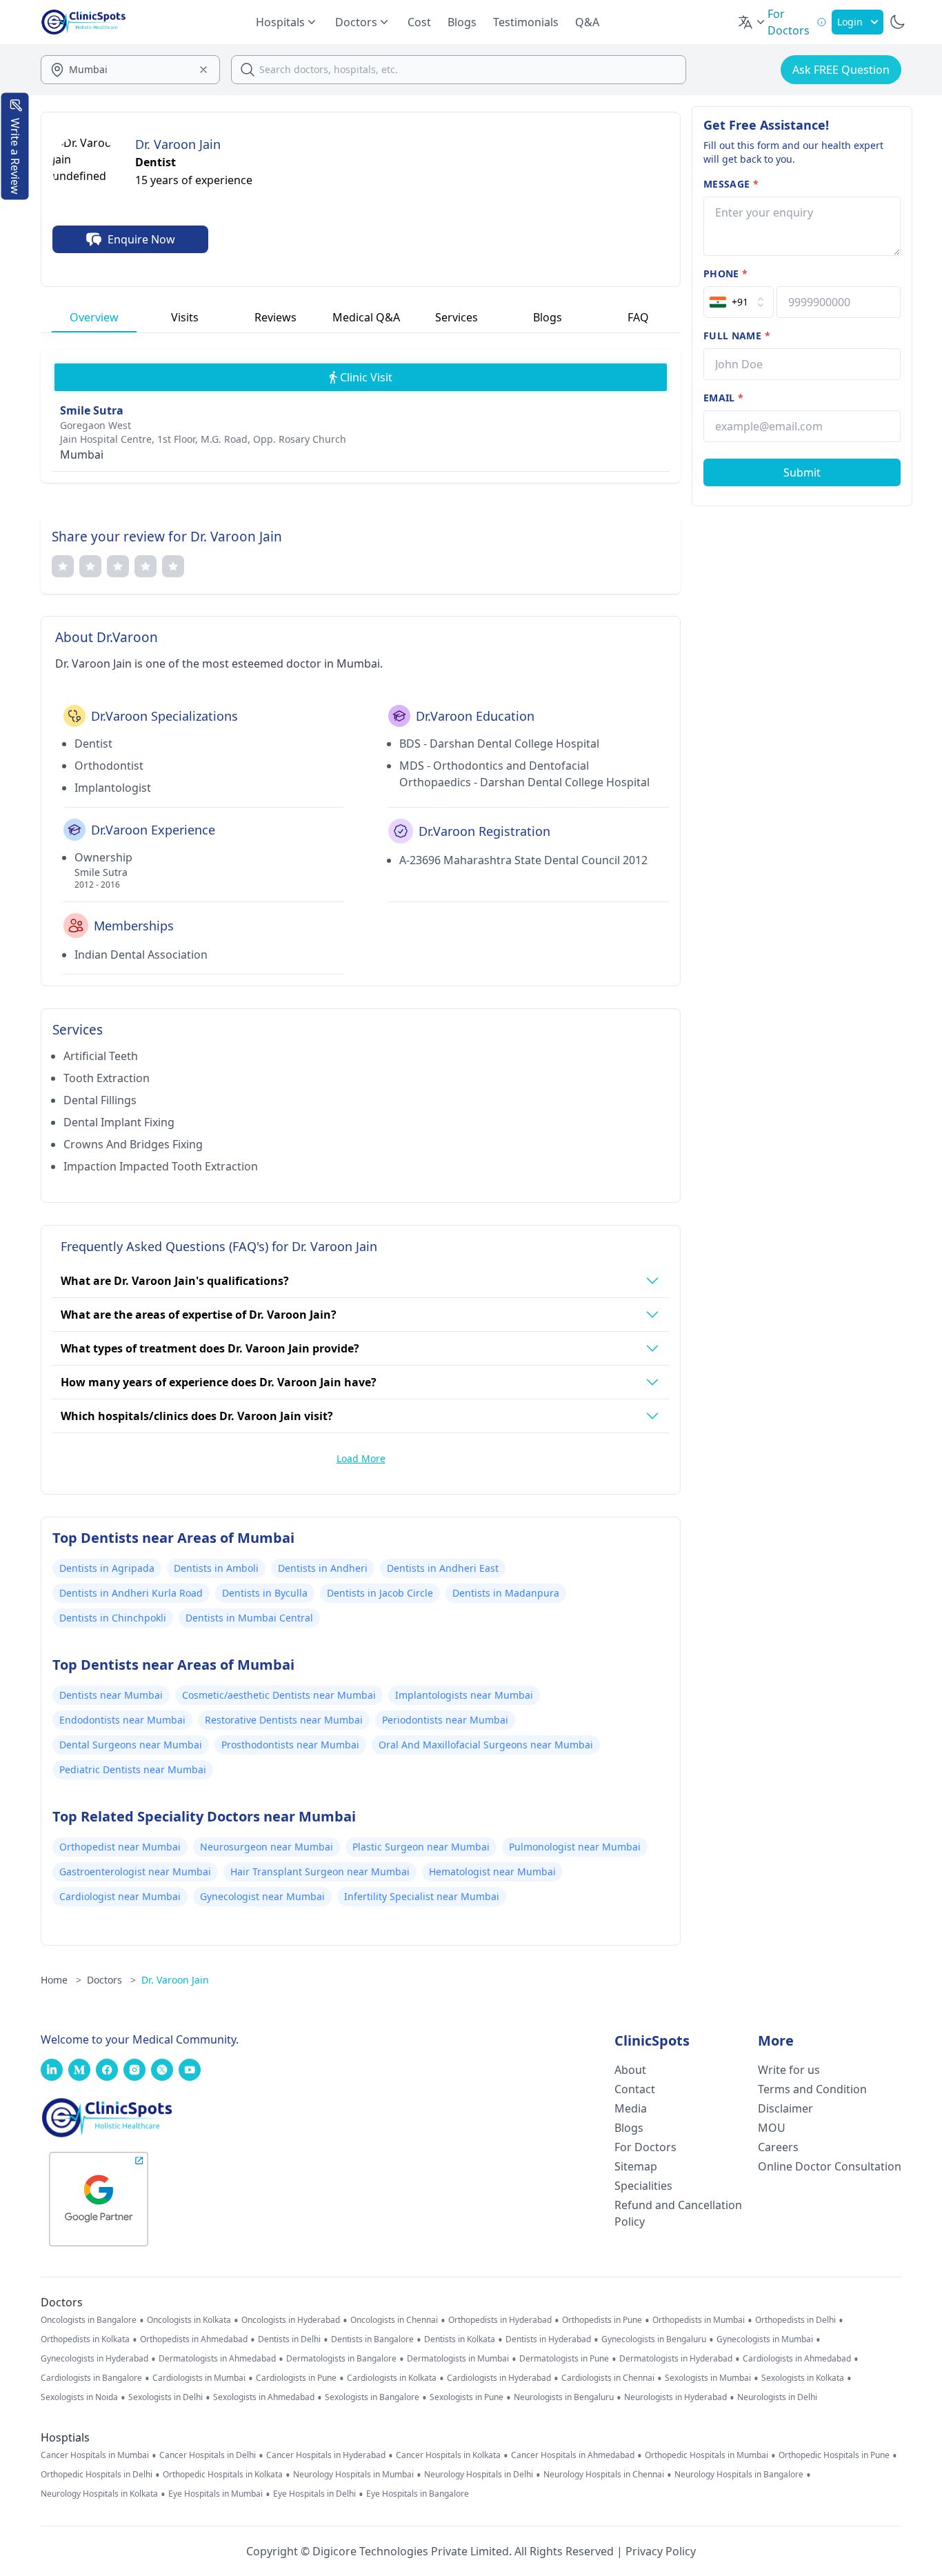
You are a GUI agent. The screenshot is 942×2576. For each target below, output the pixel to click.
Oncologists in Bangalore (89, 2320)
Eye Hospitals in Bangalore (418, 2494)
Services (457, 317)
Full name (737, 336)
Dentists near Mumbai (111, 1695)
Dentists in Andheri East (443, 1568)
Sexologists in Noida (79, 2397)
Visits (185, 317)
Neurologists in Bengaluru (564, 2397)
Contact (635, 2089)
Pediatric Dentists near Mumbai (133, 1769)
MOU (772, 2128)
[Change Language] (752, 22)
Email (723, 398)
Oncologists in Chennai (394, 2320)
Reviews (275, 317)
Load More (361, 1458)
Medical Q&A (366, 317)
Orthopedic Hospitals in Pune (834, 2455)
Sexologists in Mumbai (708, 2378)
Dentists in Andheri (323, 1568)
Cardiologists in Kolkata (392, 2378)
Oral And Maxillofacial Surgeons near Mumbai (486, 1745)
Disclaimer (785, 2108)
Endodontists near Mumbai (122, 1720)
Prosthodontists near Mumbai (290, 1745)
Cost (419, 22)
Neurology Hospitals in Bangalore (739, 2475)
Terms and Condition (812, 2089)
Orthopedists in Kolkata (85, 2339)
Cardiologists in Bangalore (91, 2378)
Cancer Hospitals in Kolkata (448, 2455)
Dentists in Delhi (289, 2339)
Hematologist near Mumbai (492, 1871)
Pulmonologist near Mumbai (575, 1847)
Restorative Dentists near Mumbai (284, 1720)
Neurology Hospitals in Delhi (479, 2475)
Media (631, 2108)
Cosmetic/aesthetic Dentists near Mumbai (279, 1695)
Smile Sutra (92, 410)
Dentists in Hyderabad (548, 2339)
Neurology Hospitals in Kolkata (99, 2494)
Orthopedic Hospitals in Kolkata (223, 2475)
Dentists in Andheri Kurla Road (131, 1593)
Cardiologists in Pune (296, 2378)
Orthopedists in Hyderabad (500, 2320)
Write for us (789, 2070)
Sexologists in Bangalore (372, 2397)
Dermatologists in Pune (564, 2359)
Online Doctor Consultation (830, 2166)
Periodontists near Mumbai (445, 1720)
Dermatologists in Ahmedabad (217, 2359)
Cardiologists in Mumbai (199, 2378)
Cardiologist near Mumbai (120, 1896)
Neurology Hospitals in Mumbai (353, 2475)
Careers (778, 2147)
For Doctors (645, 2147)
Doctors (111, 1980)
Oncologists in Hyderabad (291, 2320)
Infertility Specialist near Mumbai (422, 1896)
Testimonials (526, 22)
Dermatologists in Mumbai (458, 2359)
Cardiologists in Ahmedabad (797, 2359)
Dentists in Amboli (216, 1568)
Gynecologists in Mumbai (765, 2339)
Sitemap (636, 2166)
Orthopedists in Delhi (795, 2320)
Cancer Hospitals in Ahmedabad (573, 2455)
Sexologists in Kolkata (803, 2378)
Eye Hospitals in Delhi (314, 2494)
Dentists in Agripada (107, 1568)
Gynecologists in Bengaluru (654, 2339)
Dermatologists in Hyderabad (676, 2359)
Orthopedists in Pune (602, 2320)
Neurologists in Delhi (777, 2397)
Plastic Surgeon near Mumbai (421, 1847)
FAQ (638, 317)
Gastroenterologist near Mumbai (135, 1871)
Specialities (643, 2186)
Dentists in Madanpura (506, 1593)
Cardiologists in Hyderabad (499, 2378)
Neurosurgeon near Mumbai (267, 1847)
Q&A (587, 22)
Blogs (462, 22)
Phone (725, 273)
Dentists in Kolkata (460, 2339)
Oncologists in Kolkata (189, 2320)
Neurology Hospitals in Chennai (604, 2475)
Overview (94, 317)
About (630, 2070)
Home (61, 1980)
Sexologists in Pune (467, 2397)
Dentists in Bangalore (372, 2339)
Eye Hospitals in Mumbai (216, 2494)
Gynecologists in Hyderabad (94, 2359)
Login (850, 22)
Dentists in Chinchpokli (113, 1618)
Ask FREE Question (841, 70)
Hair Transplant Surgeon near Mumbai (320, 1871)
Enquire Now (141, 239)
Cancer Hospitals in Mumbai (95, 2455)
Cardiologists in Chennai (608, 2378)
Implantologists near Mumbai (464, 1695)
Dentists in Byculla (265, 1593)
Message (731, 184)
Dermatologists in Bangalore (341, 2359)
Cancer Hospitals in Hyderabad (326, 2455)
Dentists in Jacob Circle (380, 1593)
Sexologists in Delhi (166, 2397)
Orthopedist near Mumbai (120, 1847)
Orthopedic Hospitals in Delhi (97, 2475)
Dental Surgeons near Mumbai (131, 1745)
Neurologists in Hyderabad (675, 2397)
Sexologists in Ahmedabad (264, 2397)
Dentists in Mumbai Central (249, 1618)
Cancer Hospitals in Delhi (208, 2455)
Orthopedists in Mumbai (699, 2320)
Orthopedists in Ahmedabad (194, 2339)
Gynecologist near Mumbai (262, 1896)
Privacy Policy (661, 2551)
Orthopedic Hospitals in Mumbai (706, 2455)
